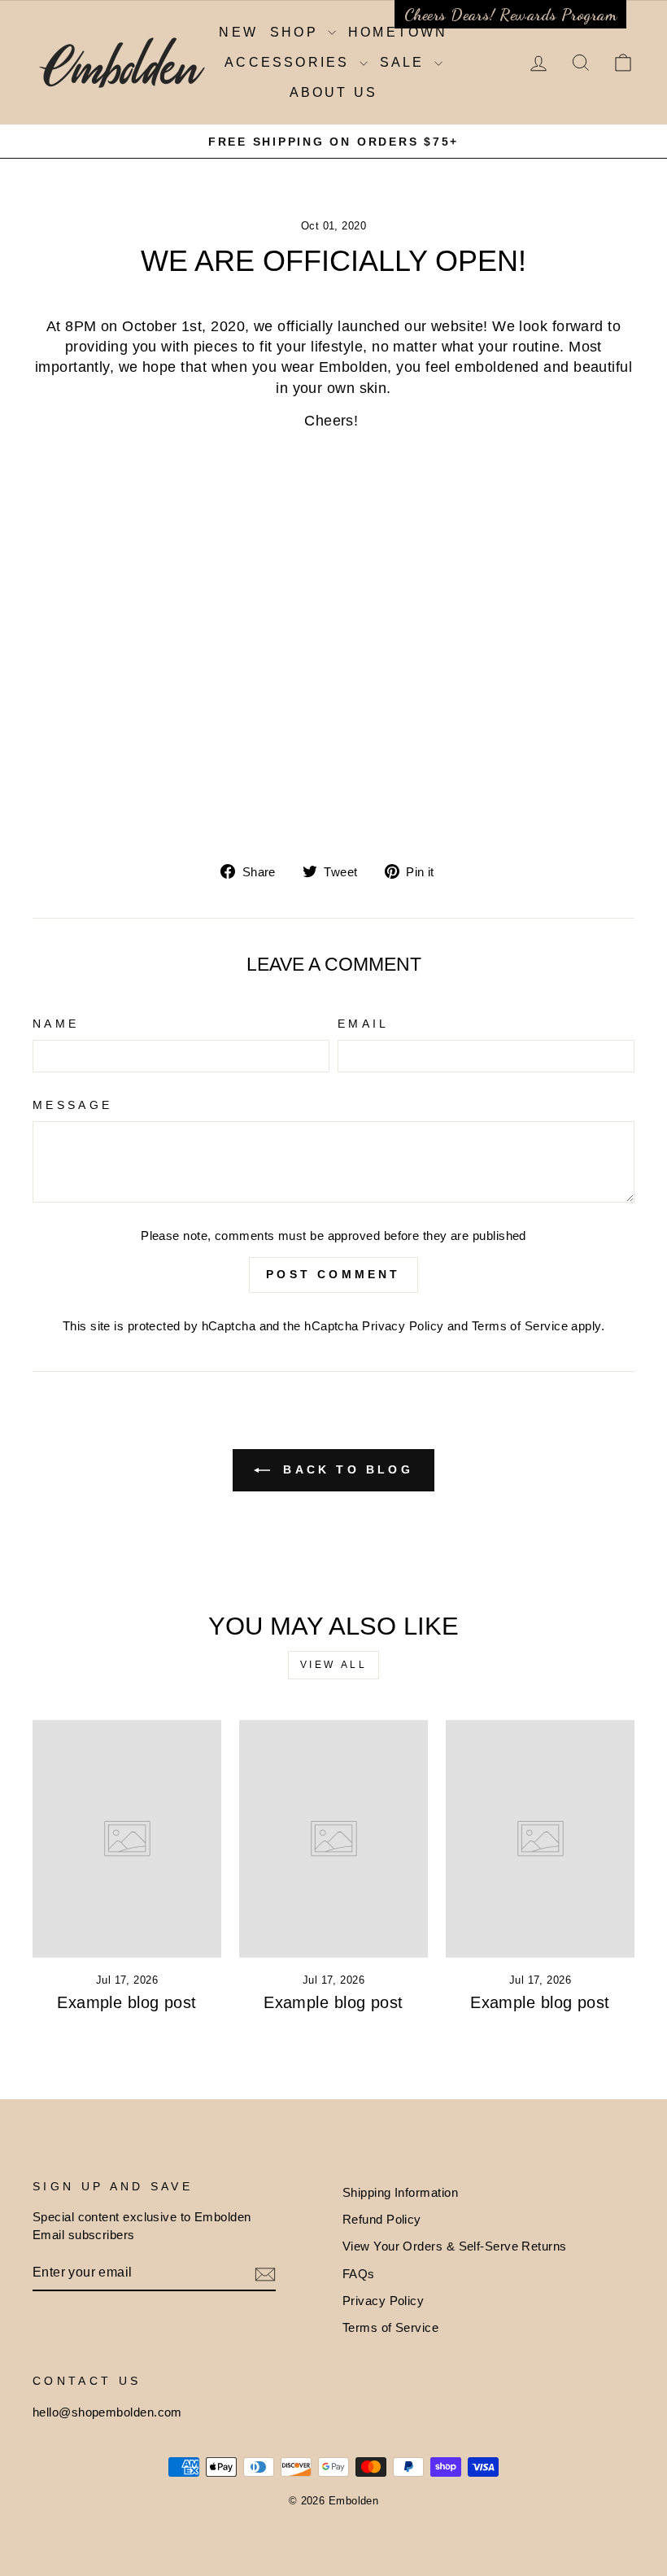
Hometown (398, 32)
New (238, 32)
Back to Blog (345, 1469)
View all (334, 1665)
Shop (297, 32)
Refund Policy (382, 2219)
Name (56, 1024)
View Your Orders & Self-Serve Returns (455, 2246)
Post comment (333, 1274)
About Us (334, 92)
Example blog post (127, 2002)
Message (72, 1105)
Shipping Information (400, 2192)
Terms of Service (520, 1326)
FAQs (359, 2274)
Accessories (290, 62)
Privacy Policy (403, 1326)
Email (364, 1024)
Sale (405, 62)
